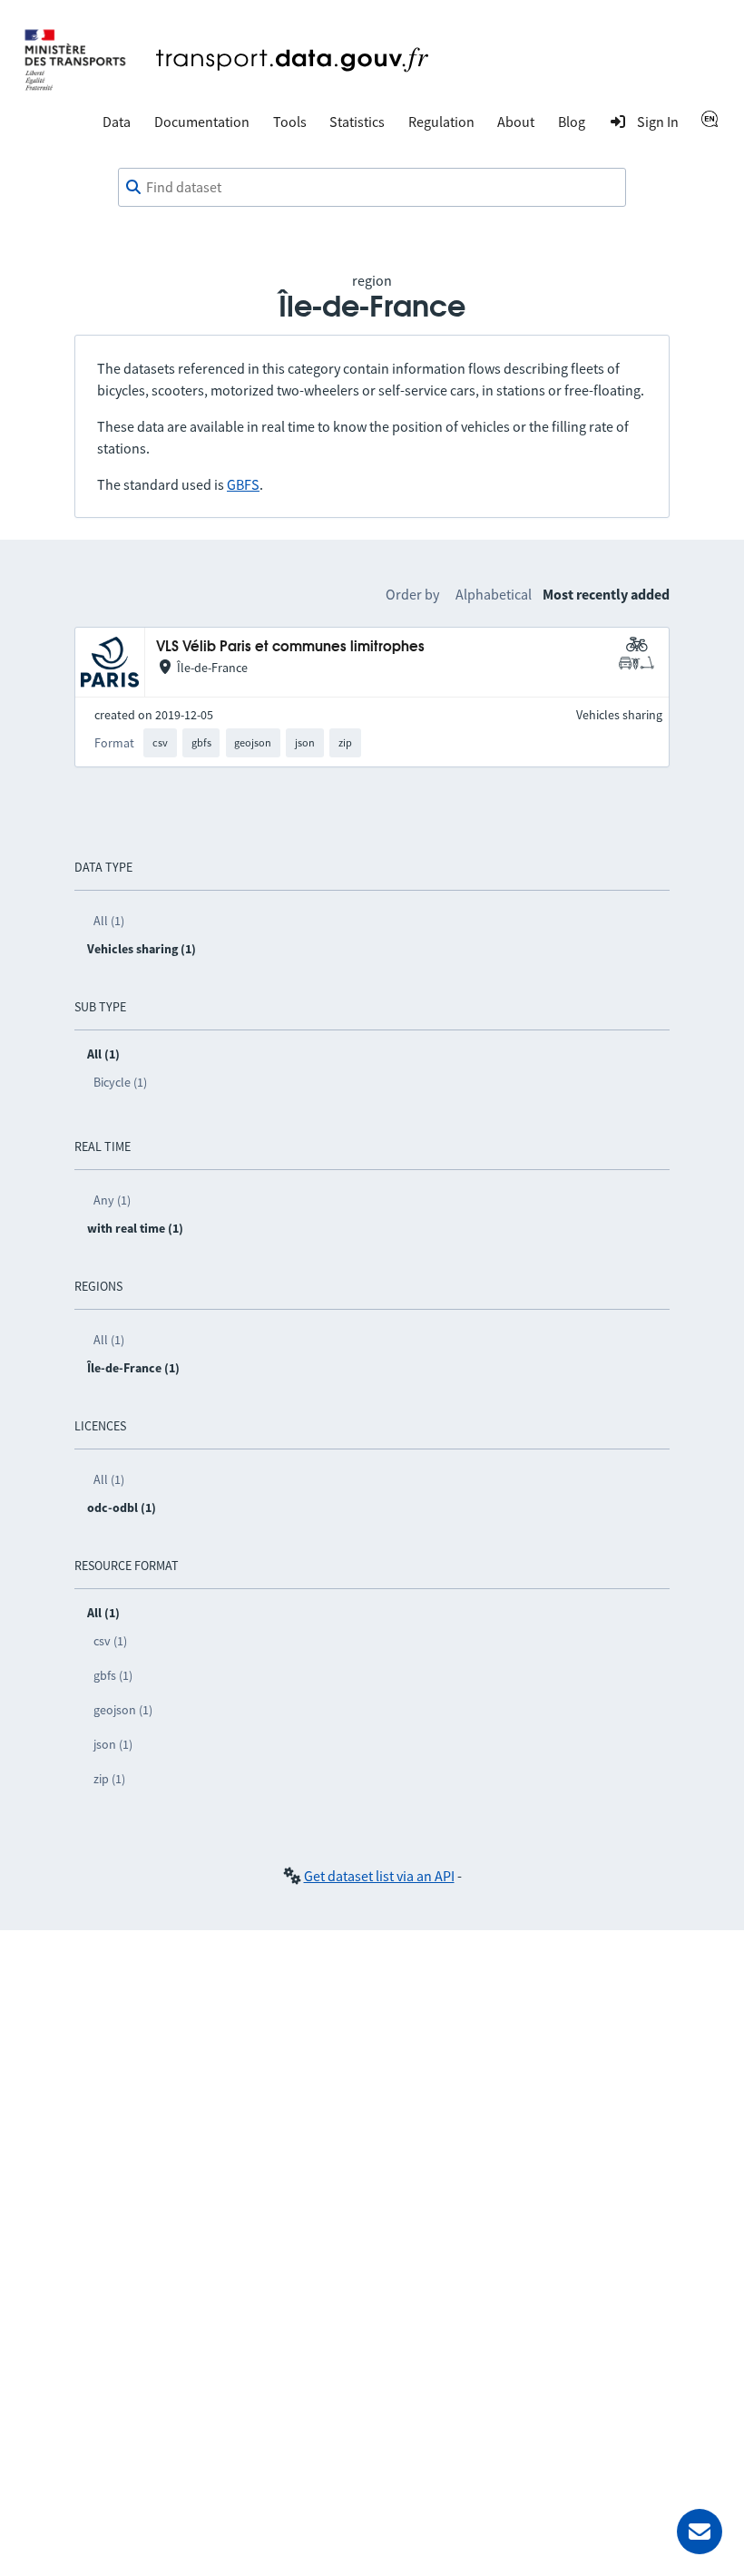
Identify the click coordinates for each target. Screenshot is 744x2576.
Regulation (441, 122)
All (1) (109, 921)
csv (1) (110, 1641)
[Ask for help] (700, 2532)
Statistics (357, 122)
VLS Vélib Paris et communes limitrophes (290, 647)
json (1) (113, 1744)
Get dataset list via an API (379, 1876)
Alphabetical (494, 594)
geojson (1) (123, 1710)
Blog (572, 122)
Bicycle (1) (120, 1082)
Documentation (202, 122)
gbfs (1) (113, 1675)
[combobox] (372, 188)
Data (117, 122)
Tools (290, 122)
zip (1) (109, 1779)
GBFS (243, 484)
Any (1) (112, 1200)
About (516, 122)
